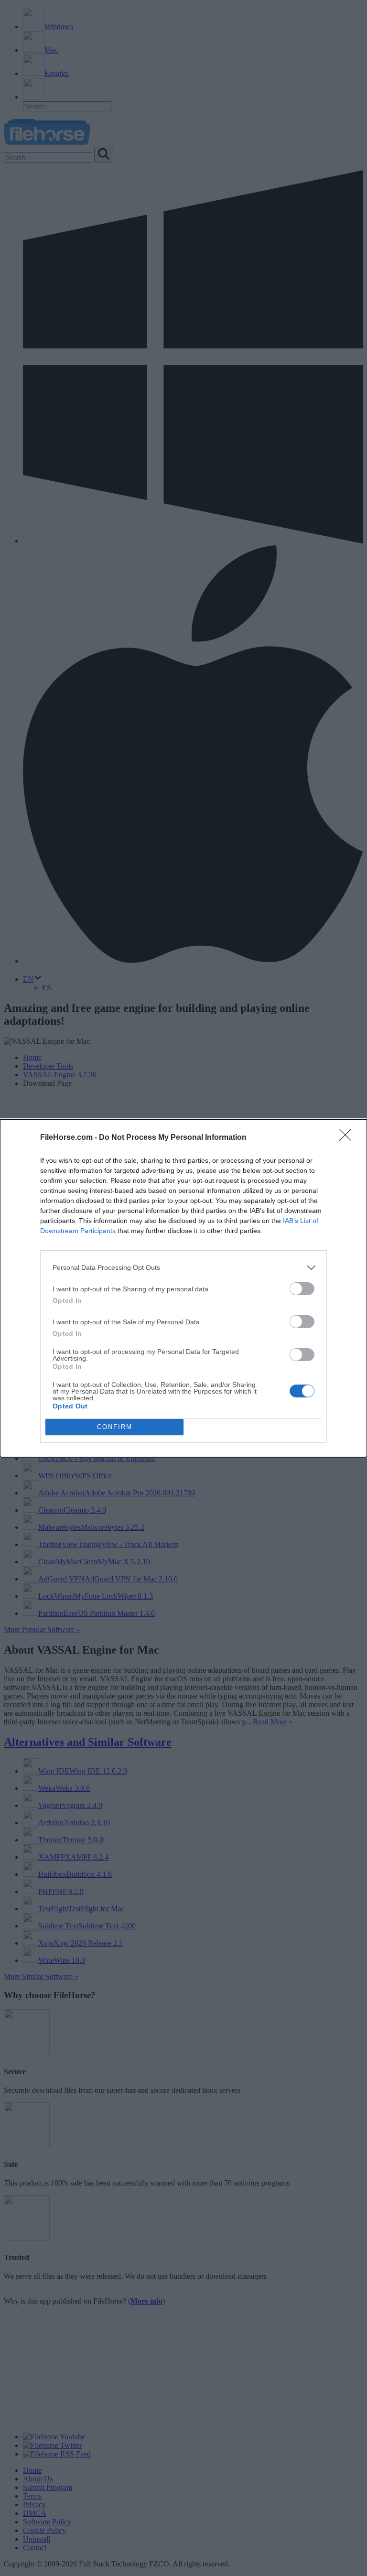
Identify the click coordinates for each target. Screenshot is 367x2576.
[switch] (302, 1289)
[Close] (348, 1138)
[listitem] (183, 1268)
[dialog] (183, 1288)
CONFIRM (115, 1427)
